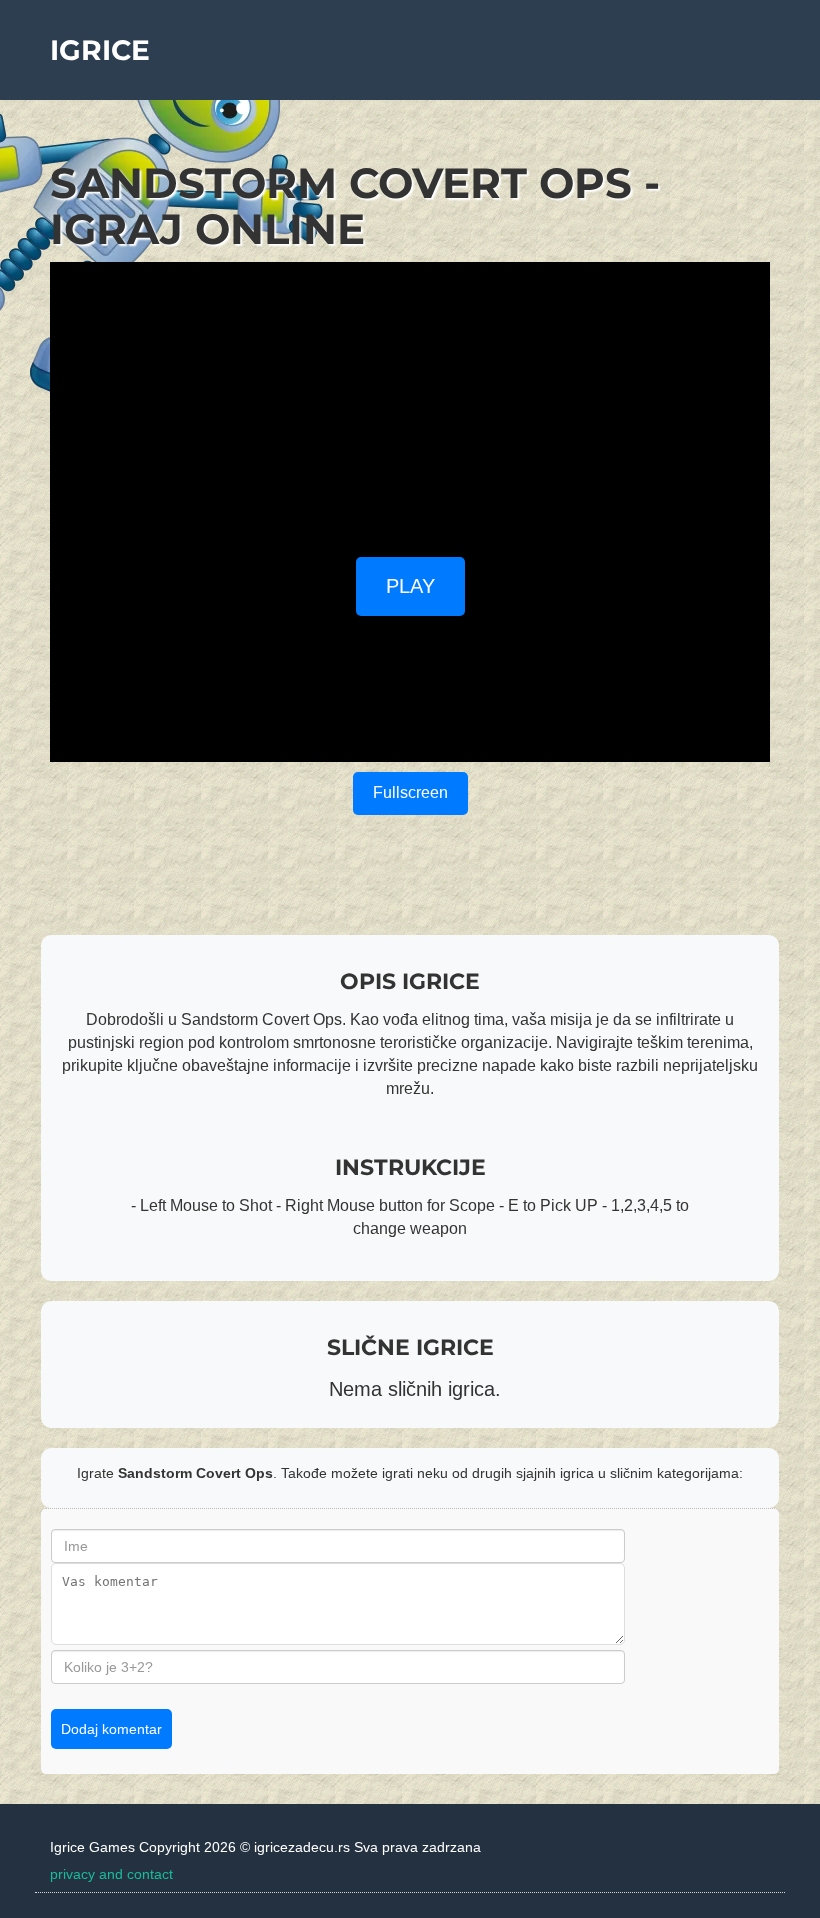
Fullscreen (410, 792)
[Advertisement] (410, 402)
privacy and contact (111, 1874)
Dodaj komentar (111, 1729)
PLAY (410, 586)
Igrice (100, 50)
